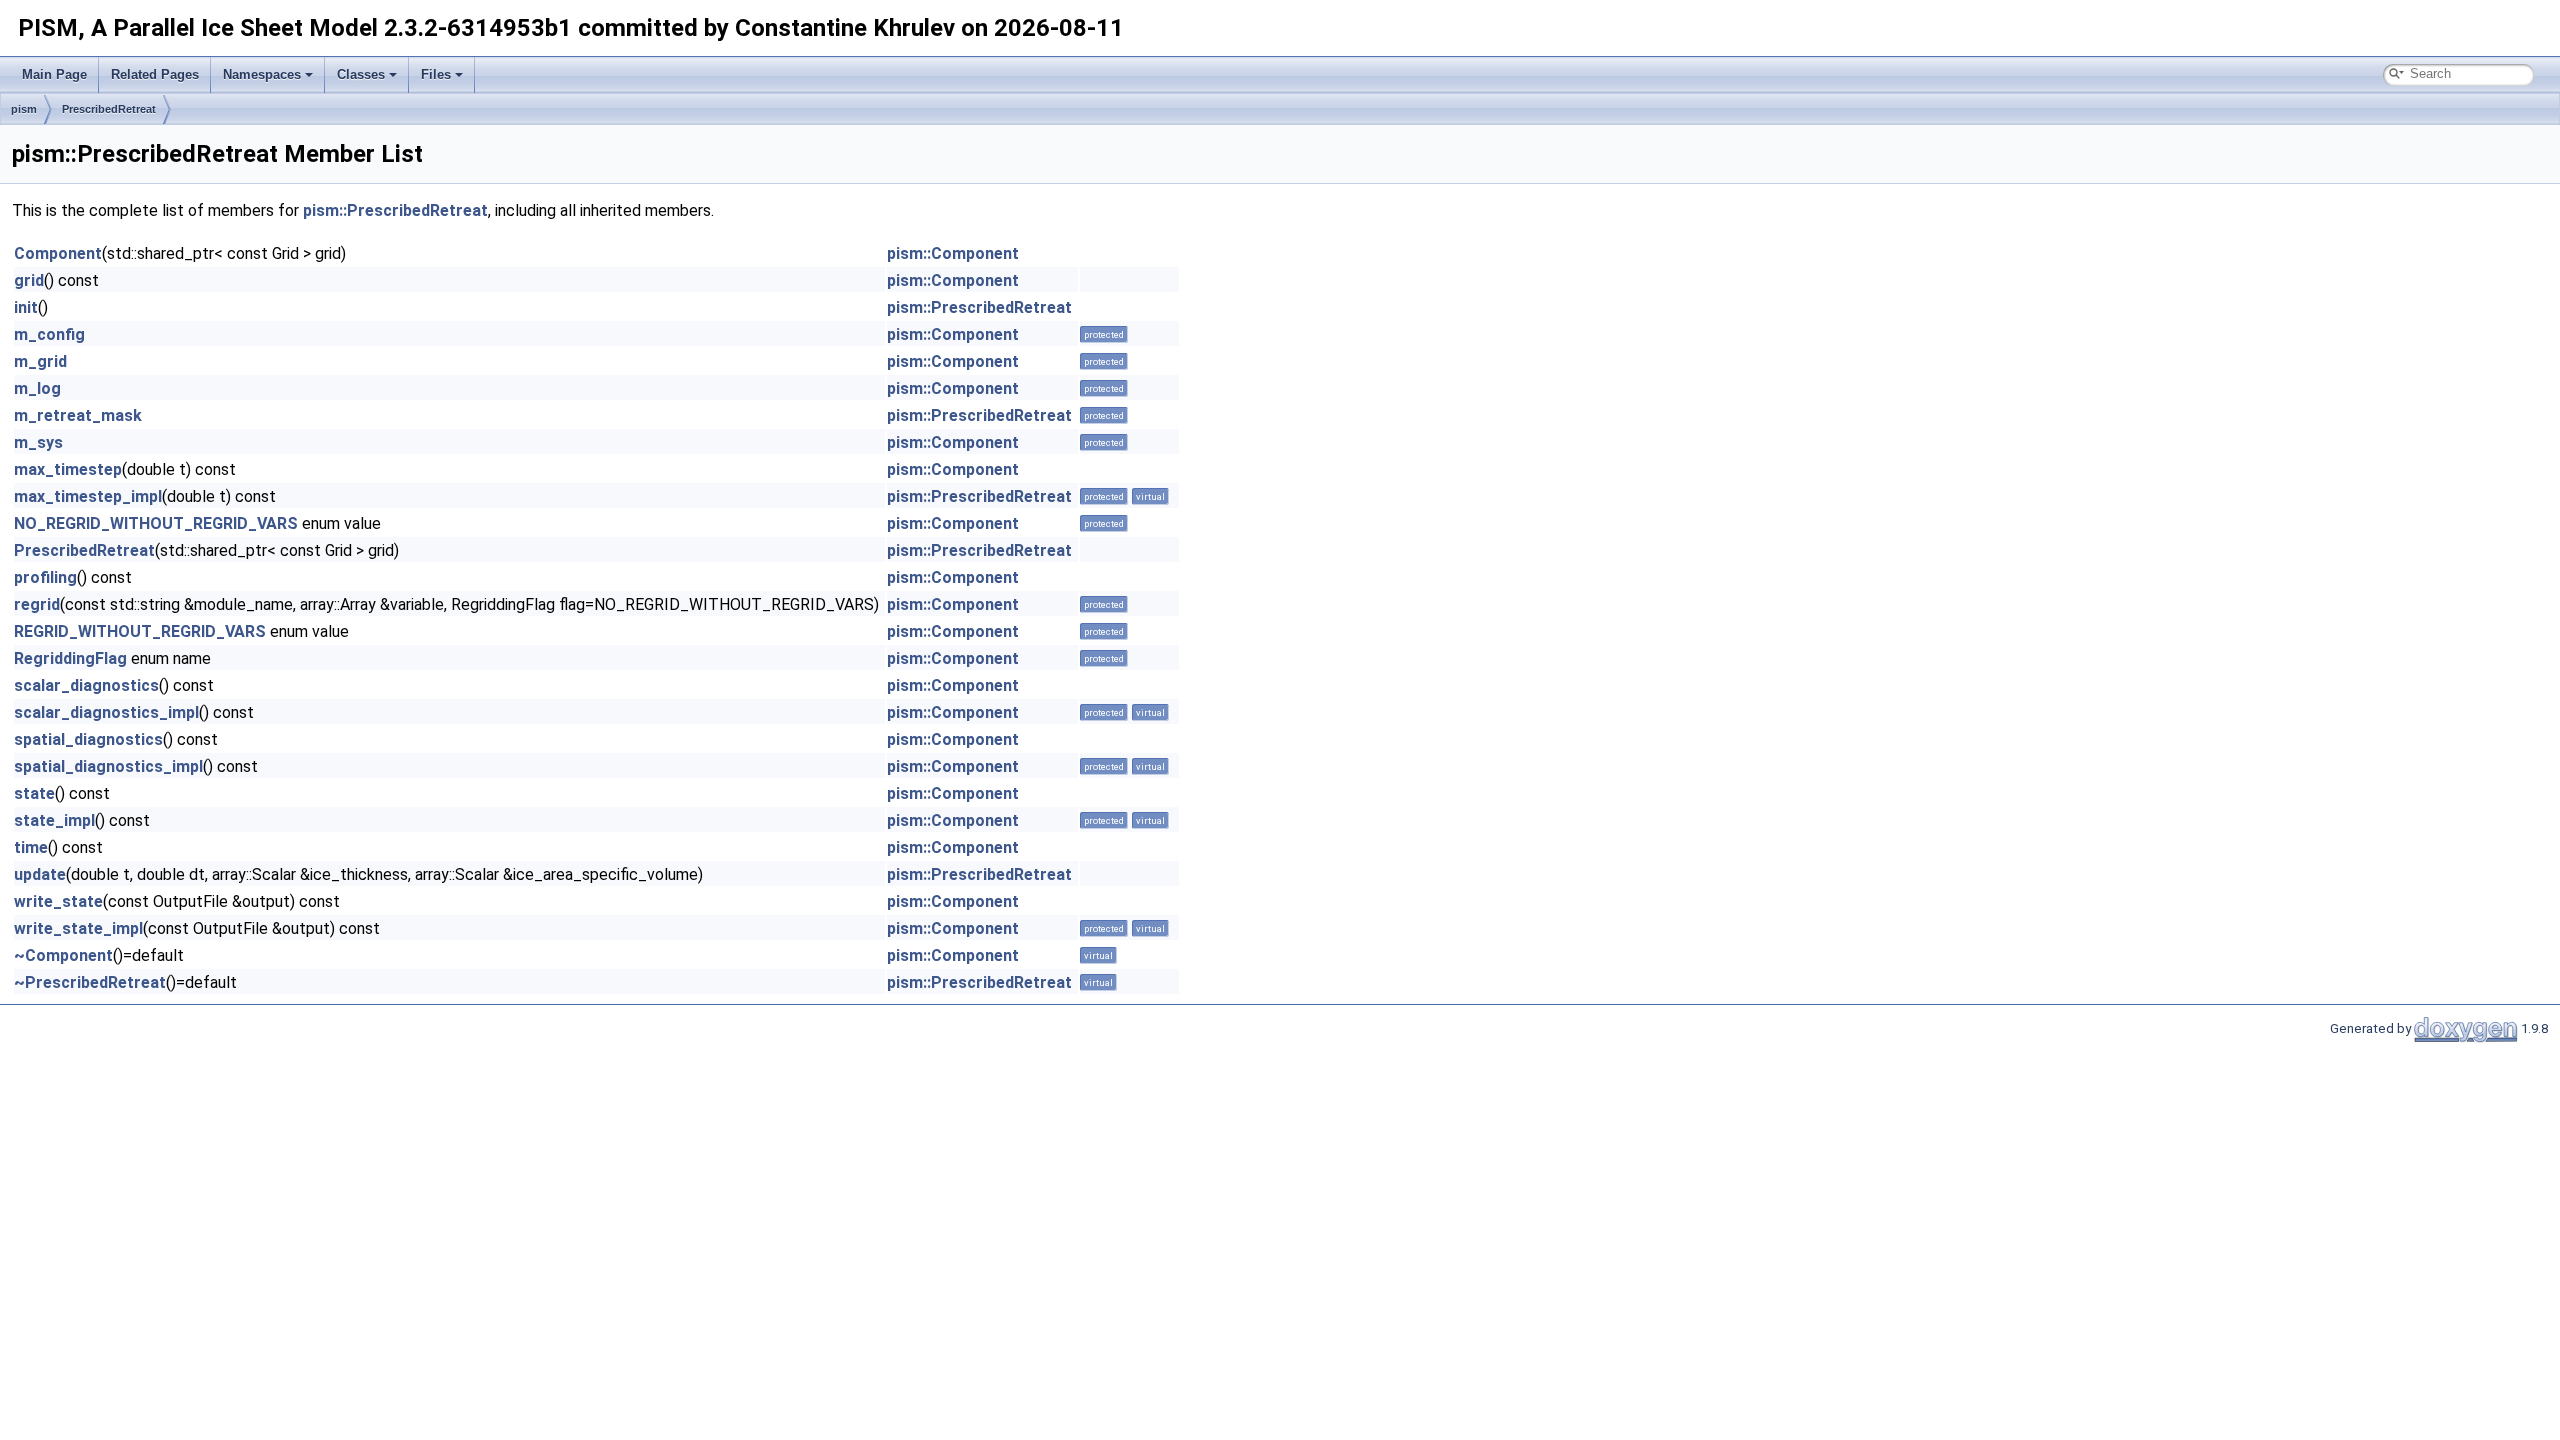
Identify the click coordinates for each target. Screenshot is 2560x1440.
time (31, 847)
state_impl (54, 820)
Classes (361, 74)
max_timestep (68, 469)
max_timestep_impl (88, 496)
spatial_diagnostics (88, 739)
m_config (49, 334)
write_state (58, 901)
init (26, 307)
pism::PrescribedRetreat (395, 210)
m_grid (40, 361)
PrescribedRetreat (109, 109)
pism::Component (953, 253)
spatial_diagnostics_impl (108, 766)
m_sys (38, 442)
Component (58, 253)
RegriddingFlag (70, 658)
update (40, 874)
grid (29, 280)
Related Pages (155, 74)
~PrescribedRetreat (90, 982)
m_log (37, 388)
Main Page (54, 74)
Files (436, 74)
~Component (63, 955)
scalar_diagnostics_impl (106, 712)
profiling (45, 577)
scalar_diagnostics (86, 685)
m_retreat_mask (78, 415)
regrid (37, 604)
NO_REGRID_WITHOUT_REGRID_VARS (156, 523)
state (34, 793)
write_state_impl (78, 928)
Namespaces (262, 74)
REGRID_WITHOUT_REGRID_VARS (140, 631)
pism (24, 109)
